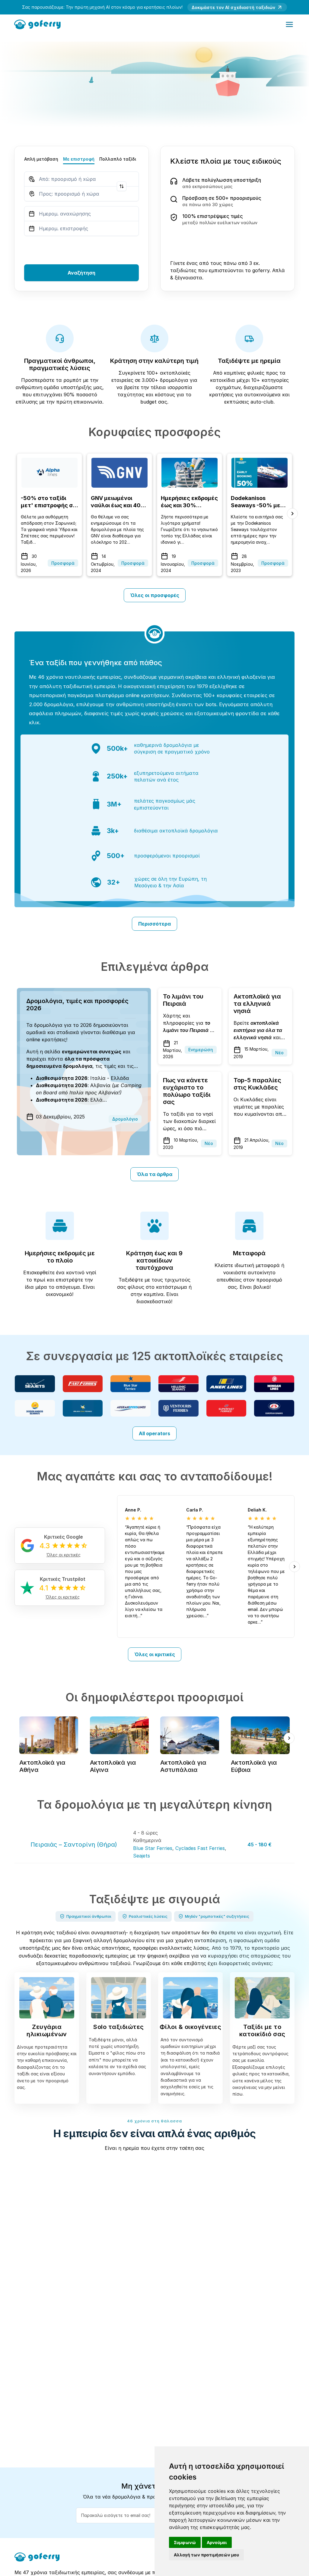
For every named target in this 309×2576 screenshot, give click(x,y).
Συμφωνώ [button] (185, 2542)
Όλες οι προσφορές (155, 595)
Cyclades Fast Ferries (200, 1848)
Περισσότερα (154, 924)
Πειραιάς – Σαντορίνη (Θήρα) (74, 1845)
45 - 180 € (260, 1845)
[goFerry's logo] (39, 24)
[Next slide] (292, 514)
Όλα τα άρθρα (154, 1174)
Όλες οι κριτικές (155, 1654)
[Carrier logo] (35, 1384)
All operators (154, 1433)
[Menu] (289, 24)
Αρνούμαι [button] (217, 2542)
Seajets (142, 1856)
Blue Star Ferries (153, 1848)
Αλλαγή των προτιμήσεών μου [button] (206, 2555)
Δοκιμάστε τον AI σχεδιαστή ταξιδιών (233, 7)
